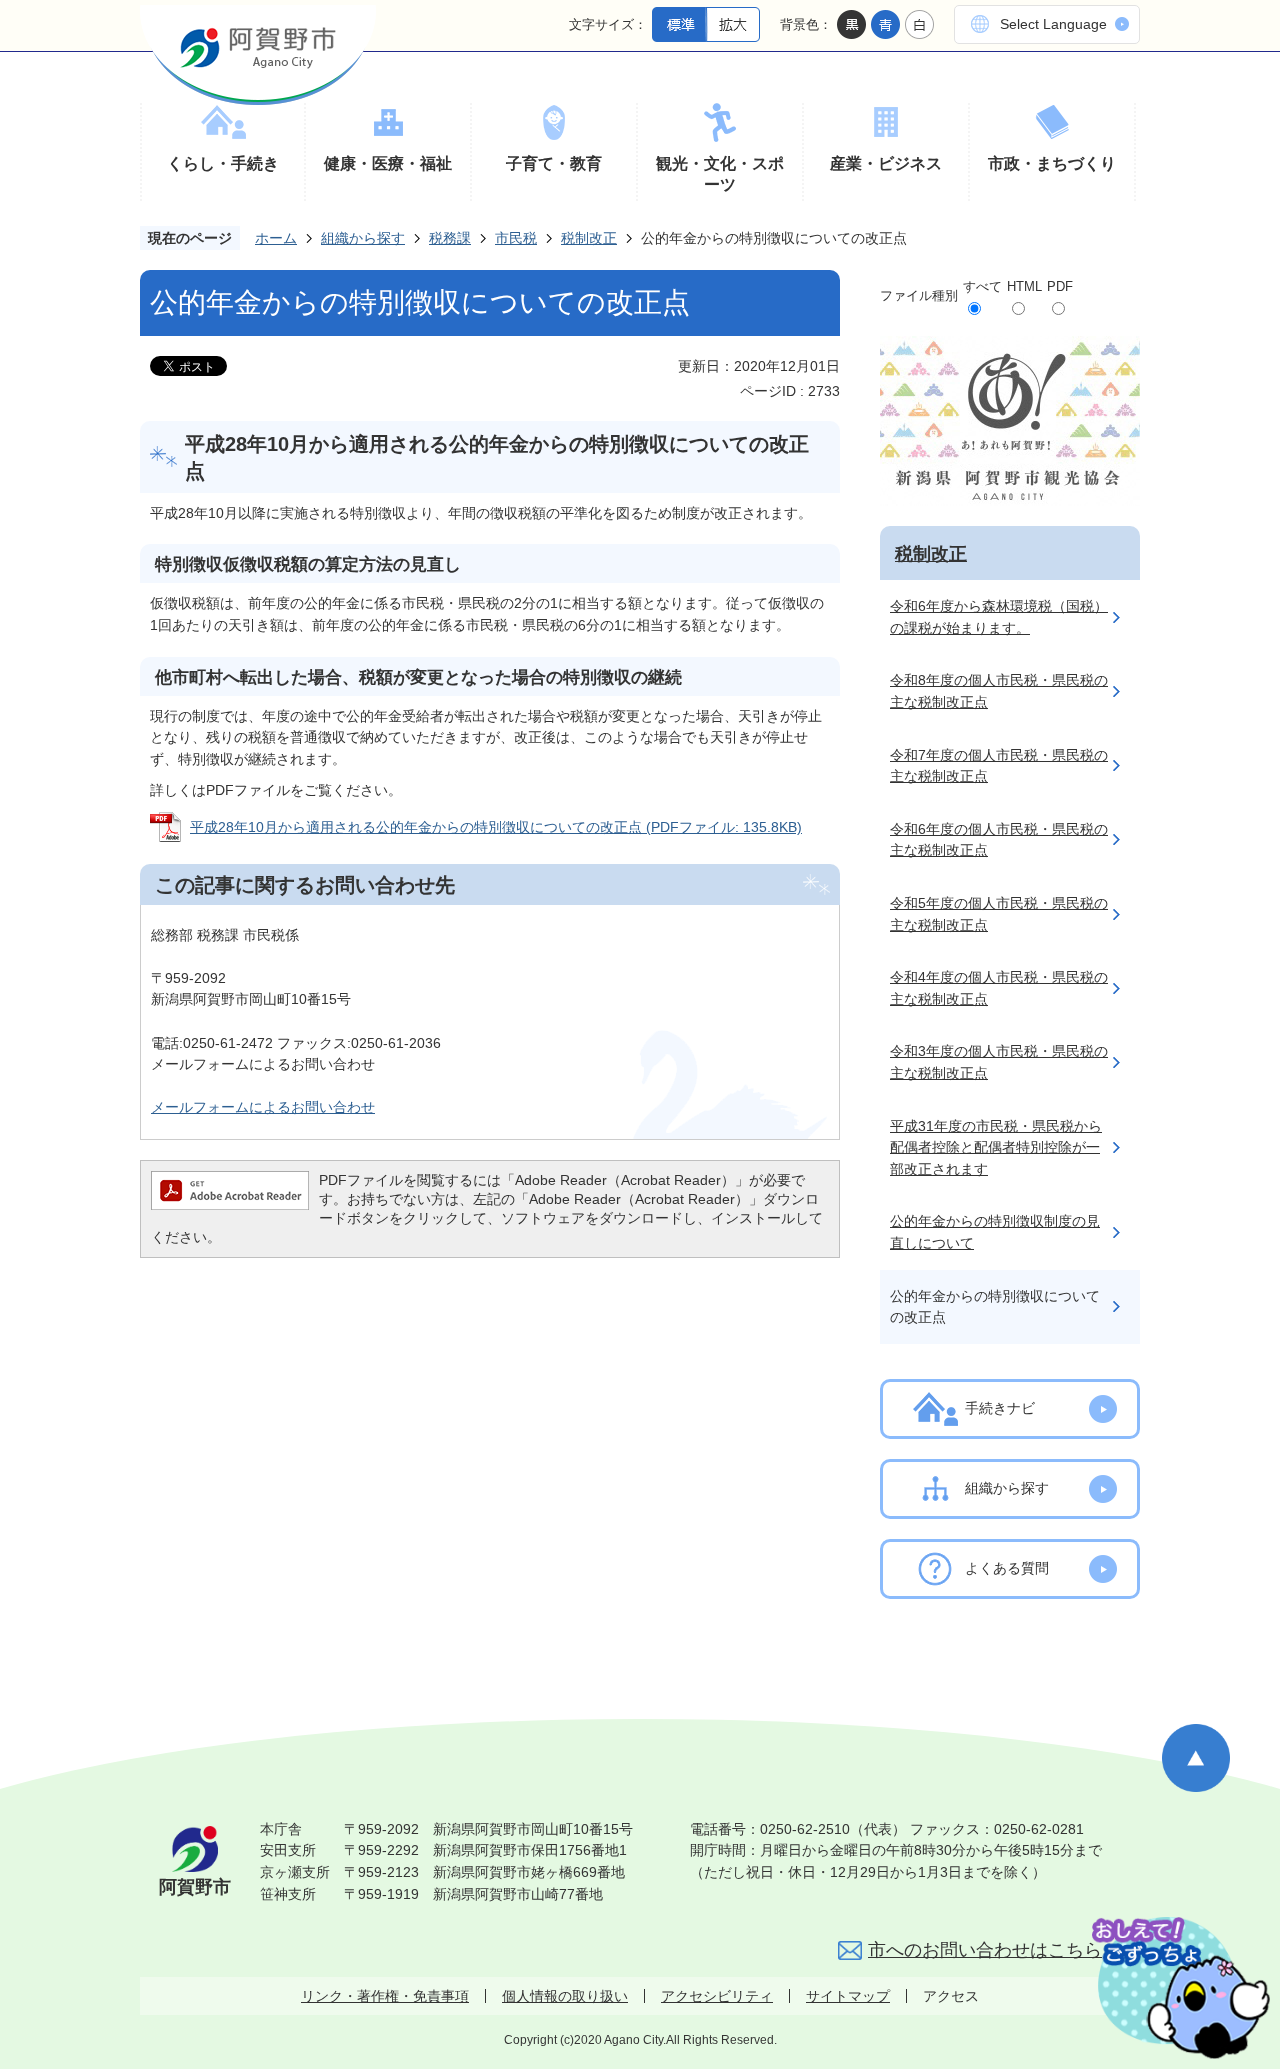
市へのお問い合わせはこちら (985, 1950)
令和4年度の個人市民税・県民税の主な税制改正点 (999, 988)
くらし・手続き (223, 163)
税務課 (450, 238)
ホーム (276, 238)
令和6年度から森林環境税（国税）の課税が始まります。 (999, 617)
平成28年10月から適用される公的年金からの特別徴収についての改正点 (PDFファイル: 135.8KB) (496, 827)
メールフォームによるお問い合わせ (263, 1107)
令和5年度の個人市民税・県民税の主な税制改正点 (999, 914)
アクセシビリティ (717, 1996)
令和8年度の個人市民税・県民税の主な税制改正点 (999, 691)
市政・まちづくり (1052, 163)
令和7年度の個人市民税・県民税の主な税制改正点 (999, 766)
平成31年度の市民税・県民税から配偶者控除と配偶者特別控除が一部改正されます (996, 1147)
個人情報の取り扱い (565, 1996)
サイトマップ (848, 1996)
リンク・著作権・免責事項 (385, 1996)
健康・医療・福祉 (388, 163)
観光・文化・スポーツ (720, 174)
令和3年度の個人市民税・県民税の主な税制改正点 (999, 1062)
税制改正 (589, 238)
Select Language (1053, 24)
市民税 (516, 238)
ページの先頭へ (1196, 1758)
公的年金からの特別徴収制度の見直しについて (995, 1232)
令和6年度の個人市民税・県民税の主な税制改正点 (999, 840)
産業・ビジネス (886, 163)
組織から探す (363, 238)
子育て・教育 (554, 163)
